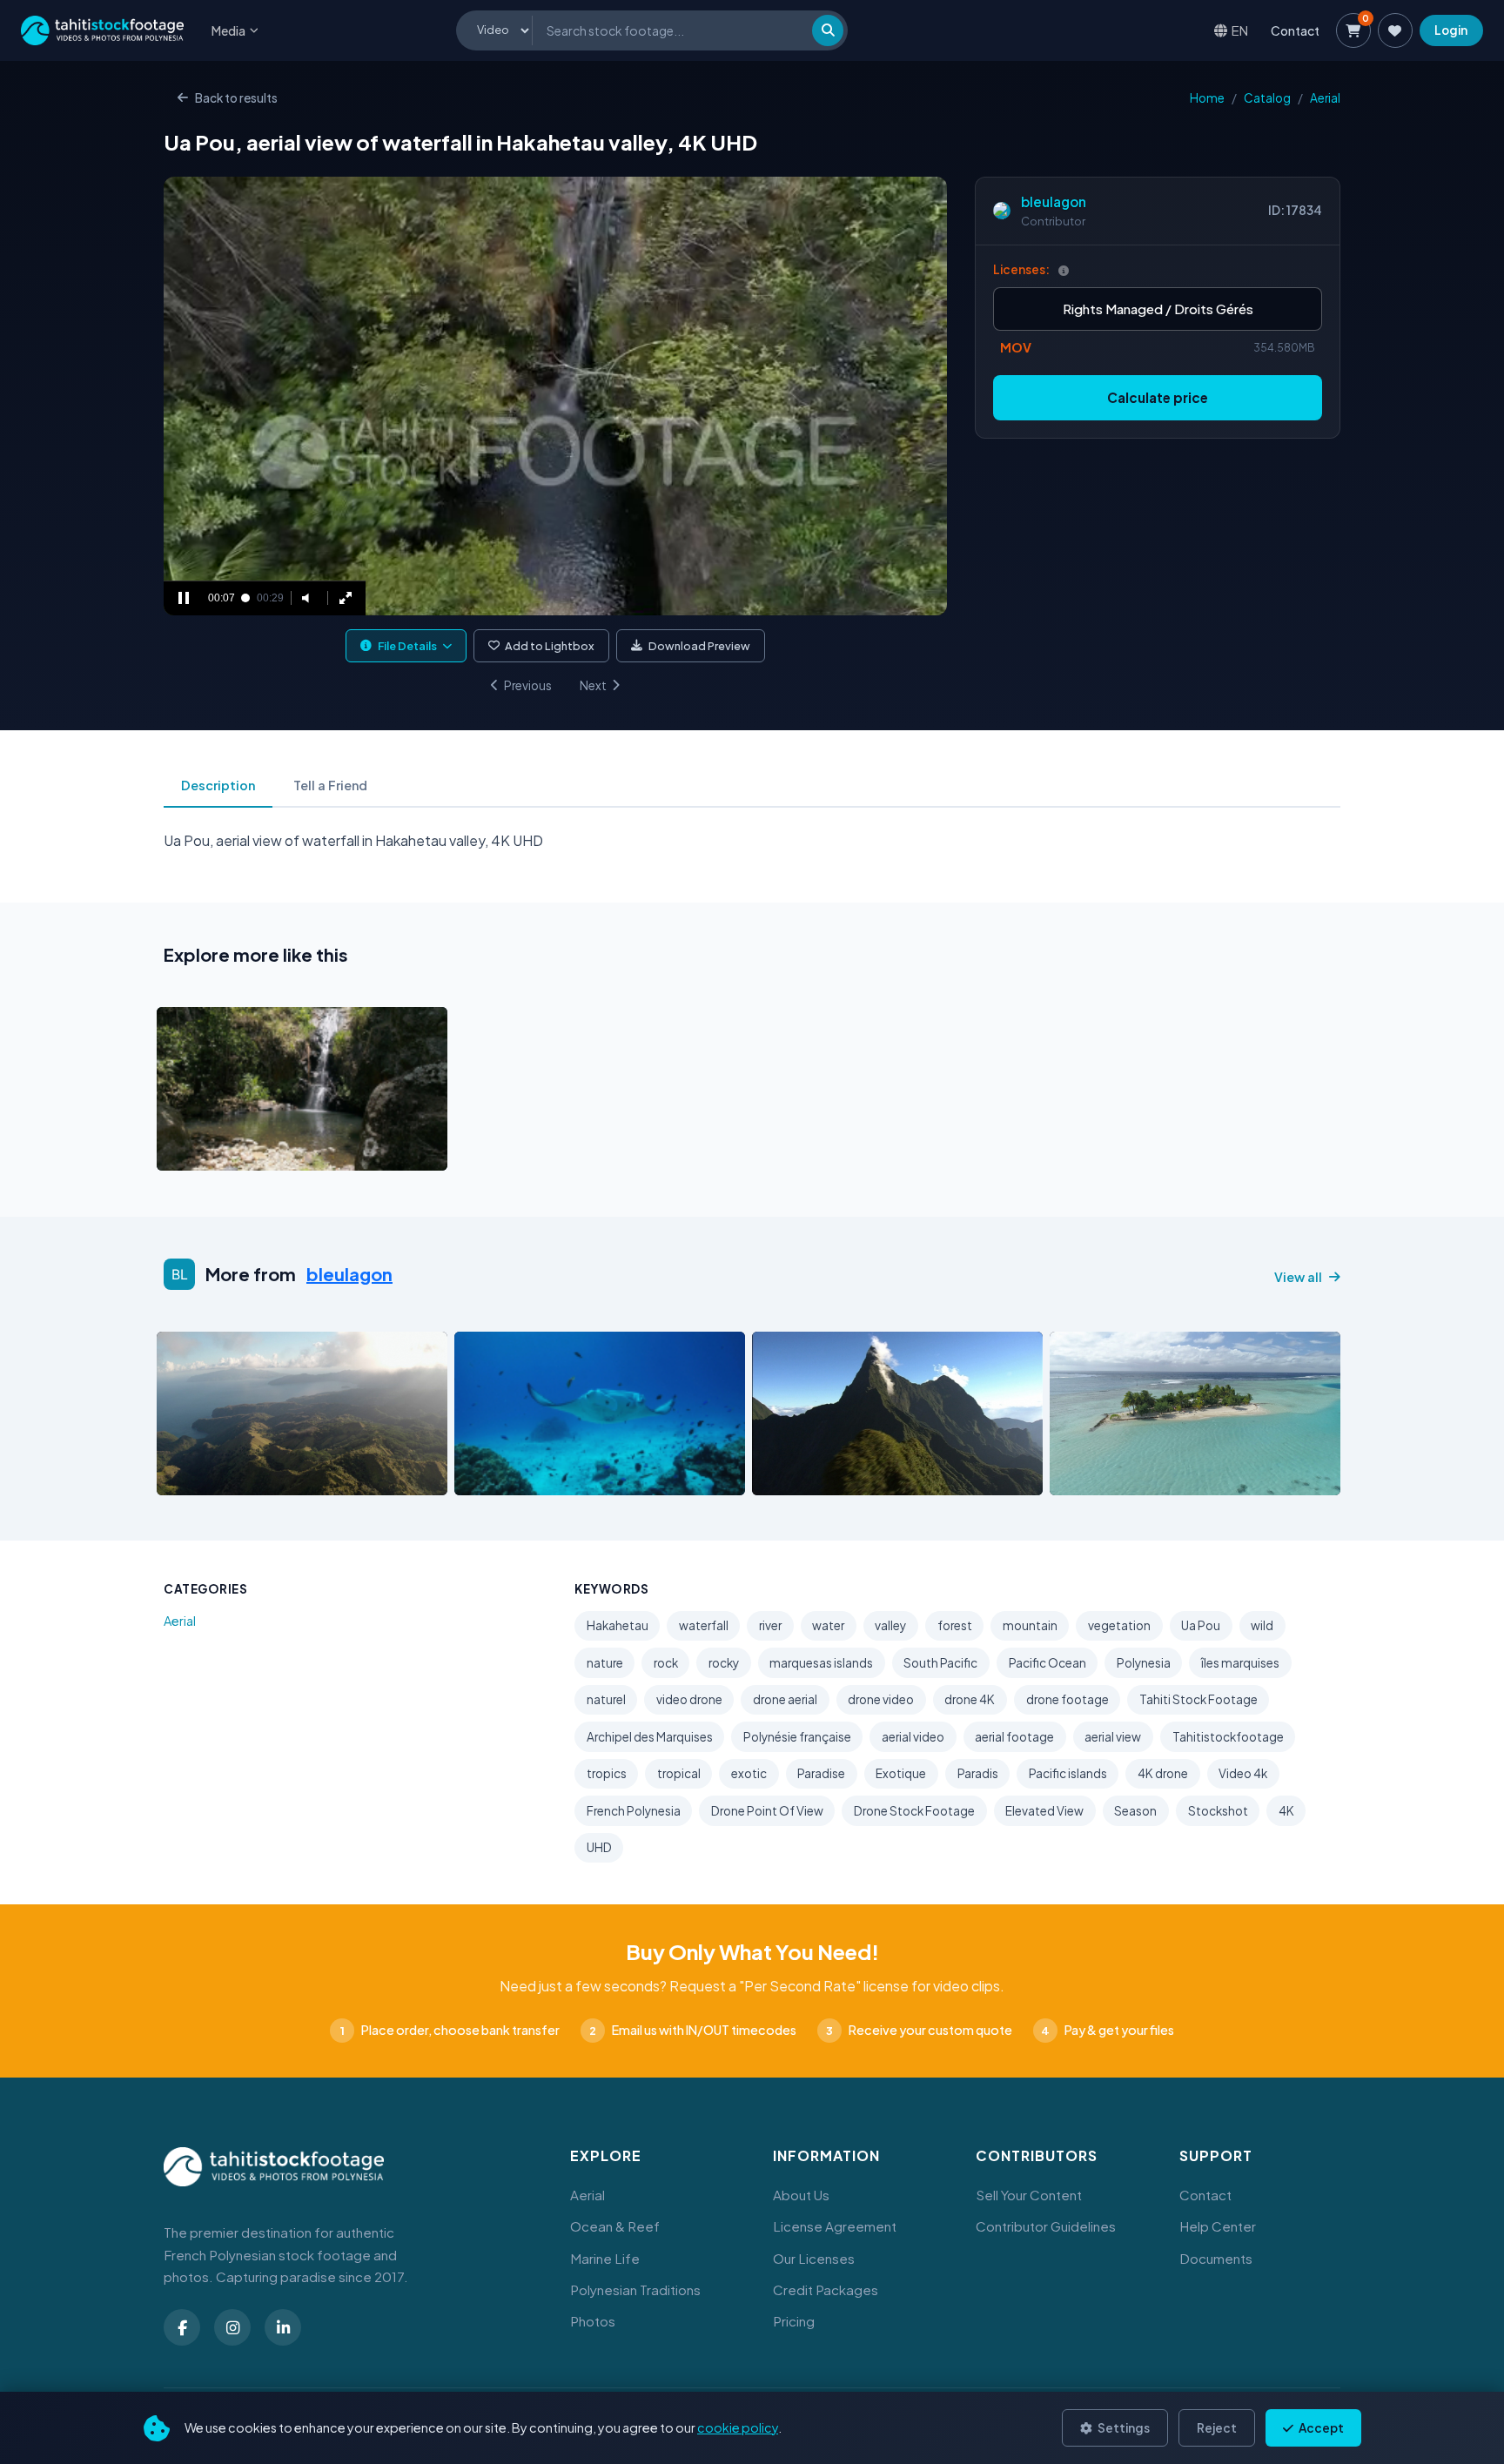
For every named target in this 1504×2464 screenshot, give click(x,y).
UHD (599, 1847)
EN (1240, 30)
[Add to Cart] (181, 1152)
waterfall (704, 1625)
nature (605, 1663)
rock (666, 1663)
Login (1451, 30)
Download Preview (699, 646)
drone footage (1068, 1699)
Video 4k (1243, 1773)
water (828, 1625)
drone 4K (970, 1699)
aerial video (913, 1737)
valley (890, 1625)
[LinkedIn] (283, 2327)
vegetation (1119, 1625)
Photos (593, 2321)
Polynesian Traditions (635, 2289)
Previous (528, 685)
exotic (749, 1773)
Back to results (236, 98)
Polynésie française (797, 1737)
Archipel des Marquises (650, 1737)
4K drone (1163, 1773)
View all (1298, 1277)
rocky (724, 1663)
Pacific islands (1068, 1773)
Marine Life (605, 2258)
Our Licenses (814, 2258)
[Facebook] (182, 2327)
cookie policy (738, 2427)
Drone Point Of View (767, 1811)
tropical (679, 1773)
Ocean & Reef (615, 2226)
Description (218, 785)
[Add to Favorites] (214, 1152)
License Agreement (835, 2226)
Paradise (821, 1773)
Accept (1320, 2428)
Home (1207, 98)
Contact (1295, 30)
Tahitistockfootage (1228, 1737)
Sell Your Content (1029, 2195)
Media (228, 30)
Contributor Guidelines (1046, 2226)
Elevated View (1044, 1811)
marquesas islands (821, 1663)
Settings (1123, 2428)
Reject (1217, 2428)
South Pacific (940, 1663)
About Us (801, 2195)
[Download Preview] (246, 1152)
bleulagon (1054, 201)
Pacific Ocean (1047, 1663)
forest (955, 1625)
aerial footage (1014, 1737)
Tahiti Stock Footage (1198, 1699)
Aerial (1325, 98)
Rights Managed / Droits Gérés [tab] (1158, 309)
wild (1262, 1625)
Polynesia (1144, 1663)
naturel (606, 1699)
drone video (881, 1699)
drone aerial (785, 1699)
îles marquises (1240, 1663)
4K (1286, 1811)
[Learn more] (1064, 270)
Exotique (901, 1773)
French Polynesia (634, 1811)
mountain (1030, 1625)
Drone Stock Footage (914, 1811)
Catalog (1267, 98)
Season (1135, 1811)
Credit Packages (826, 2289)
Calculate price (1158, 397)
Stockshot (1218, 1811)
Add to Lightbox (550, 646)
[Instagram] (232, 2327)
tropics (607, 1773)
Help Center (1218, 2226)
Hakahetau (618, 1625)
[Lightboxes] (1395, 30)
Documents (1216, 2258)
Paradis (978, 1773)
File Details (407, 646)
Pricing (794, 2321)
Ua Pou (1201, 1625)
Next (593, 685)
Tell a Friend (330, 785)
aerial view (1113, 1737)
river (770, 1625)
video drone (689, 1699)
